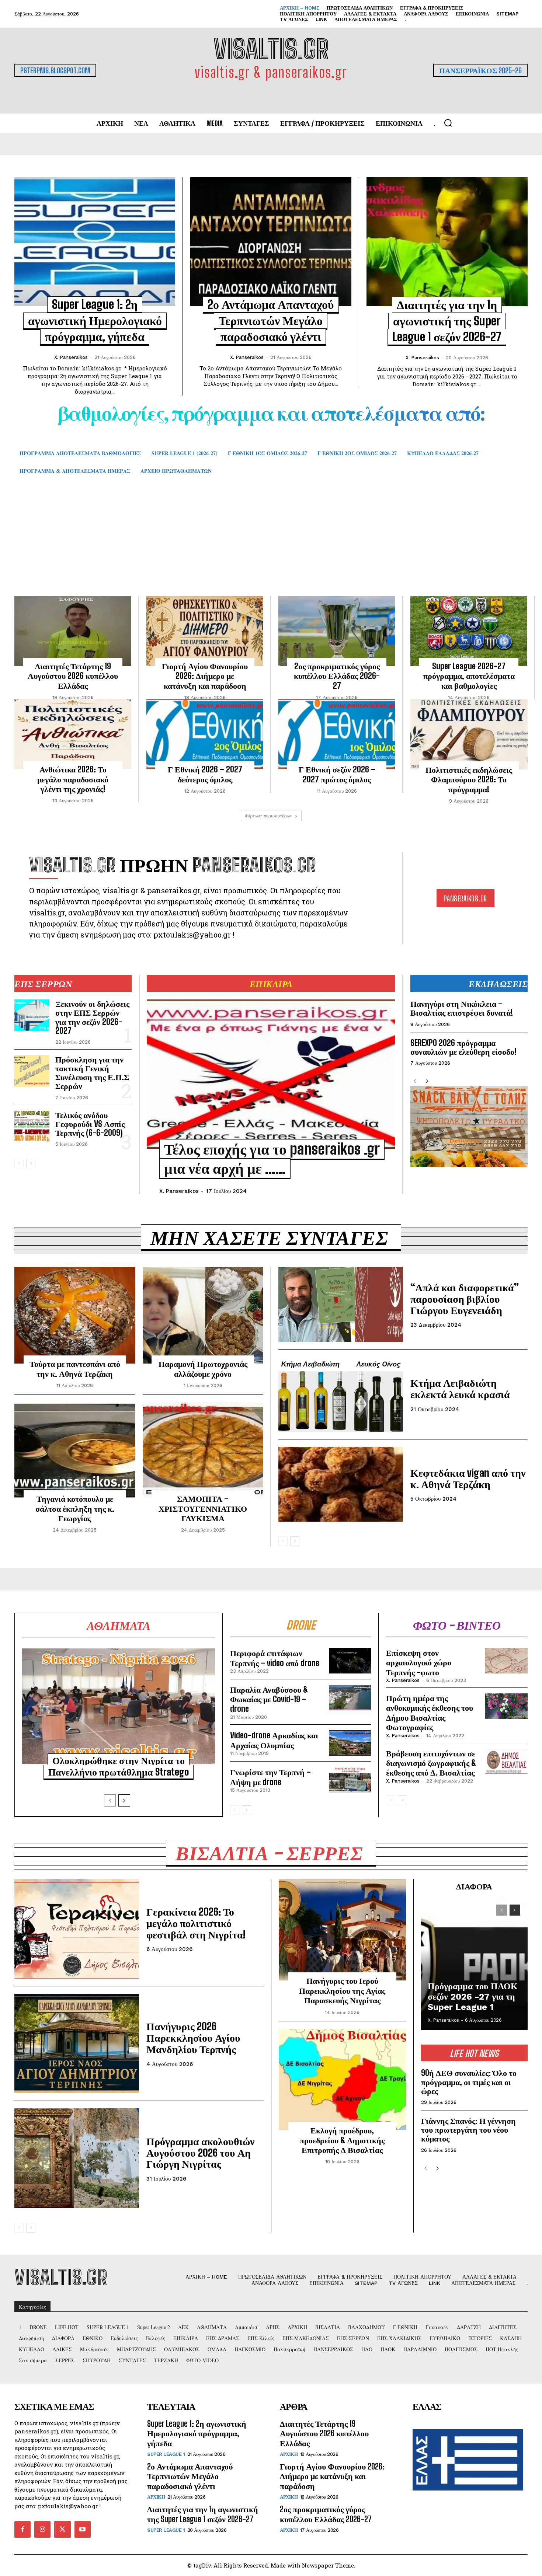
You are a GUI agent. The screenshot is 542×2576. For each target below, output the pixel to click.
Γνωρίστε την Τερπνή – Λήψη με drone (270, 1777)
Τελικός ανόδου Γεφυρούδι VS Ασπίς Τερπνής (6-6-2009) (90, 1124)
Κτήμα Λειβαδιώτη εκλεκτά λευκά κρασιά (460, 1388)
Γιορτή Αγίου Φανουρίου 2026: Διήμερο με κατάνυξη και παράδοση (205, 676)
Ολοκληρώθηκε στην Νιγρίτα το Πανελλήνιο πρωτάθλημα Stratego (119, 1766)
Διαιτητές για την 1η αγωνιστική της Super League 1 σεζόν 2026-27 (447, 321)
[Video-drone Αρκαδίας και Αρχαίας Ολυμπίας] (350, 1743)
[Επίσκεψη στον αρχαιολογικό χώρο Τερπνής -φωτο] (506, 1661)
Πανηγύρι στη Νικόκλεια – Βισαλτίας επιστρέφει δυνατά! (462, 1008)
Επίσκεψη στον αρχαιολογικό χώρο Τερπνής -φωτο (419, 1662)
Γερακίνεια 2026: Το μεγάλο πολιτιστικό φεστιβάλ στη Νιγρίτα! (196, 1923)
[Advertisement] (271, 546)
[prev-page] (19, 1163)
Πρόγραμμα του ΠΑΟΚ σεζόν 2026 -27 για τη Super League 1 (473, 1996)
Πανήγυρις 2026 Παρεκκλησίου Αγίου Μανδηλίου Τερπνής (193, 2038)
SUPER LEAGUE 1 (166, 2454)
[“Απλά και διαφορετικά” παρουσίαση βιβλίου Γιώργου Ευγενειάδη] (341, 1304)
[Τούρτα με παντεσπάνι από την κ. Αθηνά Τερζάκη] (75, 1315)
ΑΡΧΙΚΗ (156, 2497)
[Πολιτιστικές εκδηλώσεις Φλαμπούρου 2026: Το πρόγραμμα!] (469, 734)
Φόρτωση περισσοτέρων (269, 816)
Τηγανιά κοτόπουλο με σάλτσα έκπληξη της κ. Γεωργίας (75, 1508)
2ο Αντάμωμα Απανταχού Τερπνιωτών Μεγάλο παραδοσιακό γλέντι (271, 320)
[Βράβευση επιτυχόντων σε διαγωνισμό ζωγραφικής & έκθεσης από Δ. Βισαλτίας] (506, 1761)
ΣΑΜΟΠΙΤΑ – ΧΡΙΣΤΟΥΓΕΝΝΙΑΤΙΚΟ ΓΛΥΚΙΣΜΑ (203, 1508)
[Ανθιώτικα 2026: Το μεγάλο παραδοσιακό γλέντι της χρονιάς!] (73, 734)
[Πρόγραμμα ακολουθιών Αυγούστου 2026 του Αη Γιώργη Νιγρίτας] (77, 2158)
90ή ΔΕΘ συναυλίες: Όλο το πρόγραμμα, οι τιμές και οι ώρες (469, 2082)
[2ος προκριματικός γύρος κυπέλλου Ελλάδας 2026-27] (337, 631)
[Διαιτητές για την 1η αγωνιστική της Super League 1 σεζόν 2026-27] (447, 242)
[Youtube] (83, 2529)
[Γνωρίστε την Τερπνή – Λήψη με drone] (350, 1780)
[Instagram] (42, 2529)
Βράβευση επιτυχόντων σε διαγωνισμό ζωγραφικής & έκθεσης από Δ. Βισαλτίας (431, 1763)
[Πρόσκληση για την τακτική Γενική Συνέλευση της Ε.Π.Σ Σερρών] (32, 1071)
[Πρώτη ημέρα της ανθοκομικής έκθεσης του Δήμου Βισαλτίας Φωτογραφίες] (506, 1706)
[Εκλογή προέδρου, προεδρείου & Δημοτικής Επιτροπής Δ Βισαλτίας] (342, 2080)
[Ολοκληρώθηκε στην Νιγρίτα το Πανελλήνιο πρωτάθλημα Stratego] (119, 1706)
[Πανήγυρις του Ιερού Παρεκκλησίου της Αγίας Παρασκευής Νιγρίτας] (342, 1930)
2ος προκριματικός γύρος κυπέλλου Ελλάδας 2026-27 (337, 676)
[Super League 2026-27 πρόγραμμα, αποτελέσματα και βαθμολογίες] (469, 631)
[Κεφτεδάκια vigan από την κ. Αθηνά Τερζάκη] (341, 1484)
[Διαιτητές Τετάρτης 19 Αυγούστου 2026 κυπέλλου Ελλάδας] (73, 631)
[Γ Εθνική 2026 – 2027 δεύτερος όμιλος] (205, 734)
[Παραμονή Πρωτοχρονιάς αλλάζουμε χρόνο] (203, 1315)
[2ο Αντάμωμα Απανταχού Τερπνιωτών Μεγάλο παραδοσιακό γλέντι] (271, 242)
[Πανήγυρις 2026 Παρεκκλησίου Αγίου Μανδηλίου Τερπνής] (77, 2043)
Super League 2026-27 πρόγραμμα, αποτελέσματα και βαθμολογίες (469, 676)
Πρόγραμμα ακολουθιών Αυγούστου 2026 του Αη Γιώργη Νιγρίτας (201, 2153)
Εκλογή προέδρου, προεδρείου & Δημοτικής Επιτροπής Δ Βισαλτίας (342, 2140)
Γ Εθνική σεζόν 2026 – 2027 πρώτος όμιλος (337, 774)
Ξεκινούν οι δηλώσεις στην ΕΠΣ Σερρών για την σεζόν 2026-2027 (92, 1017)
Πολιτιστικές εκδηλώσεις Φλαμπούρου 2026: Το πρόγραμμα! (469, 779)
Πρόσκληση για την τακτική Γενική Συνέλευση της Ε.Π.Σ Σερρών (92, 1073)
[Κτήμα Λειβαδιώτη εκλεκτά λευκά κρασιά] (341, 1394)
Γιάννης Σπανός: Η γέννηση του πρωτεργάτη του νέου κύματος (468, 2130)
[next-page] (31, 1163)
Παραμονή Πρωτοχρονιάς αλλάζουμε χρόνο (203, 1369)
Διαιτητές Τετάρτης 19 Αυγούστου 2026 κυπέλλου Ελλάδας (73, 676)
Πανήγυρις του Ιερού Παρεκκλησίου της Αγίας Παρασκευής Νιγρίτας (342, 1990)
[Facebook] (22, 2529)
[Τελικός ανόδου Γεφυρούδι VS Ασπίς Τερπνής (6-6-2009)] (32, 1127)
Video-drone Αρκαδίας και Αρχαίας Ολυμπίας (274, 1740)
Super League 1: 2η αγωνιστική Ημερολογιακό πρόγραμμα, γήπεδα (95, 320)
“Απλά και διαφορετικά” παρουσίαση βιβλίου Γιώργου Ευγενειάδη (465, 1299)
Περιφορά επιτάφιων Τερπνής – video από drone (275, 1658)
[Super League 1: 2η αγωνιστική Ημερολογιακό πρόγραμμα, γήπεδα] (95, 242)
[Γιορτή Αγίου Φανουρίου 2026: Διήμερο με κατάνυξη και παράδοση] (205, 631)
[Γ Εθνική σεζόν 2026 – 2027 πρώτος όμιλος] (337, 734)
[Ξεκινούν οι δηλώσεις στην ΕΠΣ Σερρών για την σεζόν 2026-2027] (32, 1015)
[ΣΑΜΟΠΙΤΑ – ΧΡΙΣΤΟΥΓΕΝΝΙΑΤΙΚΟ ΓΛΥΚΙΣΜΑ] (203, 1450)
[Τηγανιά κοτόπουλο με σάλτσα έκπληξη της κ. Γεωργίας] (75, 1450)
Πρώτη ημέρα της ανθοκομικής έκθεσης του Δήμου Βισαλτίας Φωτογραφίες (430, 1713)
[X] (62, 2529)
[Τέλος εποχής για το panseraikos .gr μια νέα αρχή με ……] (271, 1074)
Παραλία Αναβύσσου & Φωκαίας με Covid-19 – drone (269, 1699)
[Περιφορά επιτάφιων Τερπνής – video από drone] (350, 1661)
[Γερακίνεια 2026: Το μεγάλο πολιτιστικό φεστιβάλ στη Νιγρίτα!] (77, 1929)
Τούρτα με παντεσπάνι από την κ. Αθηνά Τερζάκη (75, 1369)
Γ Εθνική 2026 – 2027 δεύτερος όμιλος (205, 774)
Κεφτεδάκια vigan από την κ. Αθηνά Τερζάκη (468, 1478)
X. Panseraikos (71, 357)
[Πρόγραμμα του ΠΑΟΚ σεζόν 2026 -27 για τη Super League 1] (474, 1964)
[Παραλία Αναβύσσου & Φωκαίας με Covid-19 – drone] (350, 1698)
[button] (448, 123)
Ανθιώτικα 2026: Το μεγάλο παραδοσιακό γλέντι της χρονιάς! (73, 779)
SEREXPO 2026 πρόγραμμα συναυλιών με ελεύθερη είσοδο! (463, 1047)
